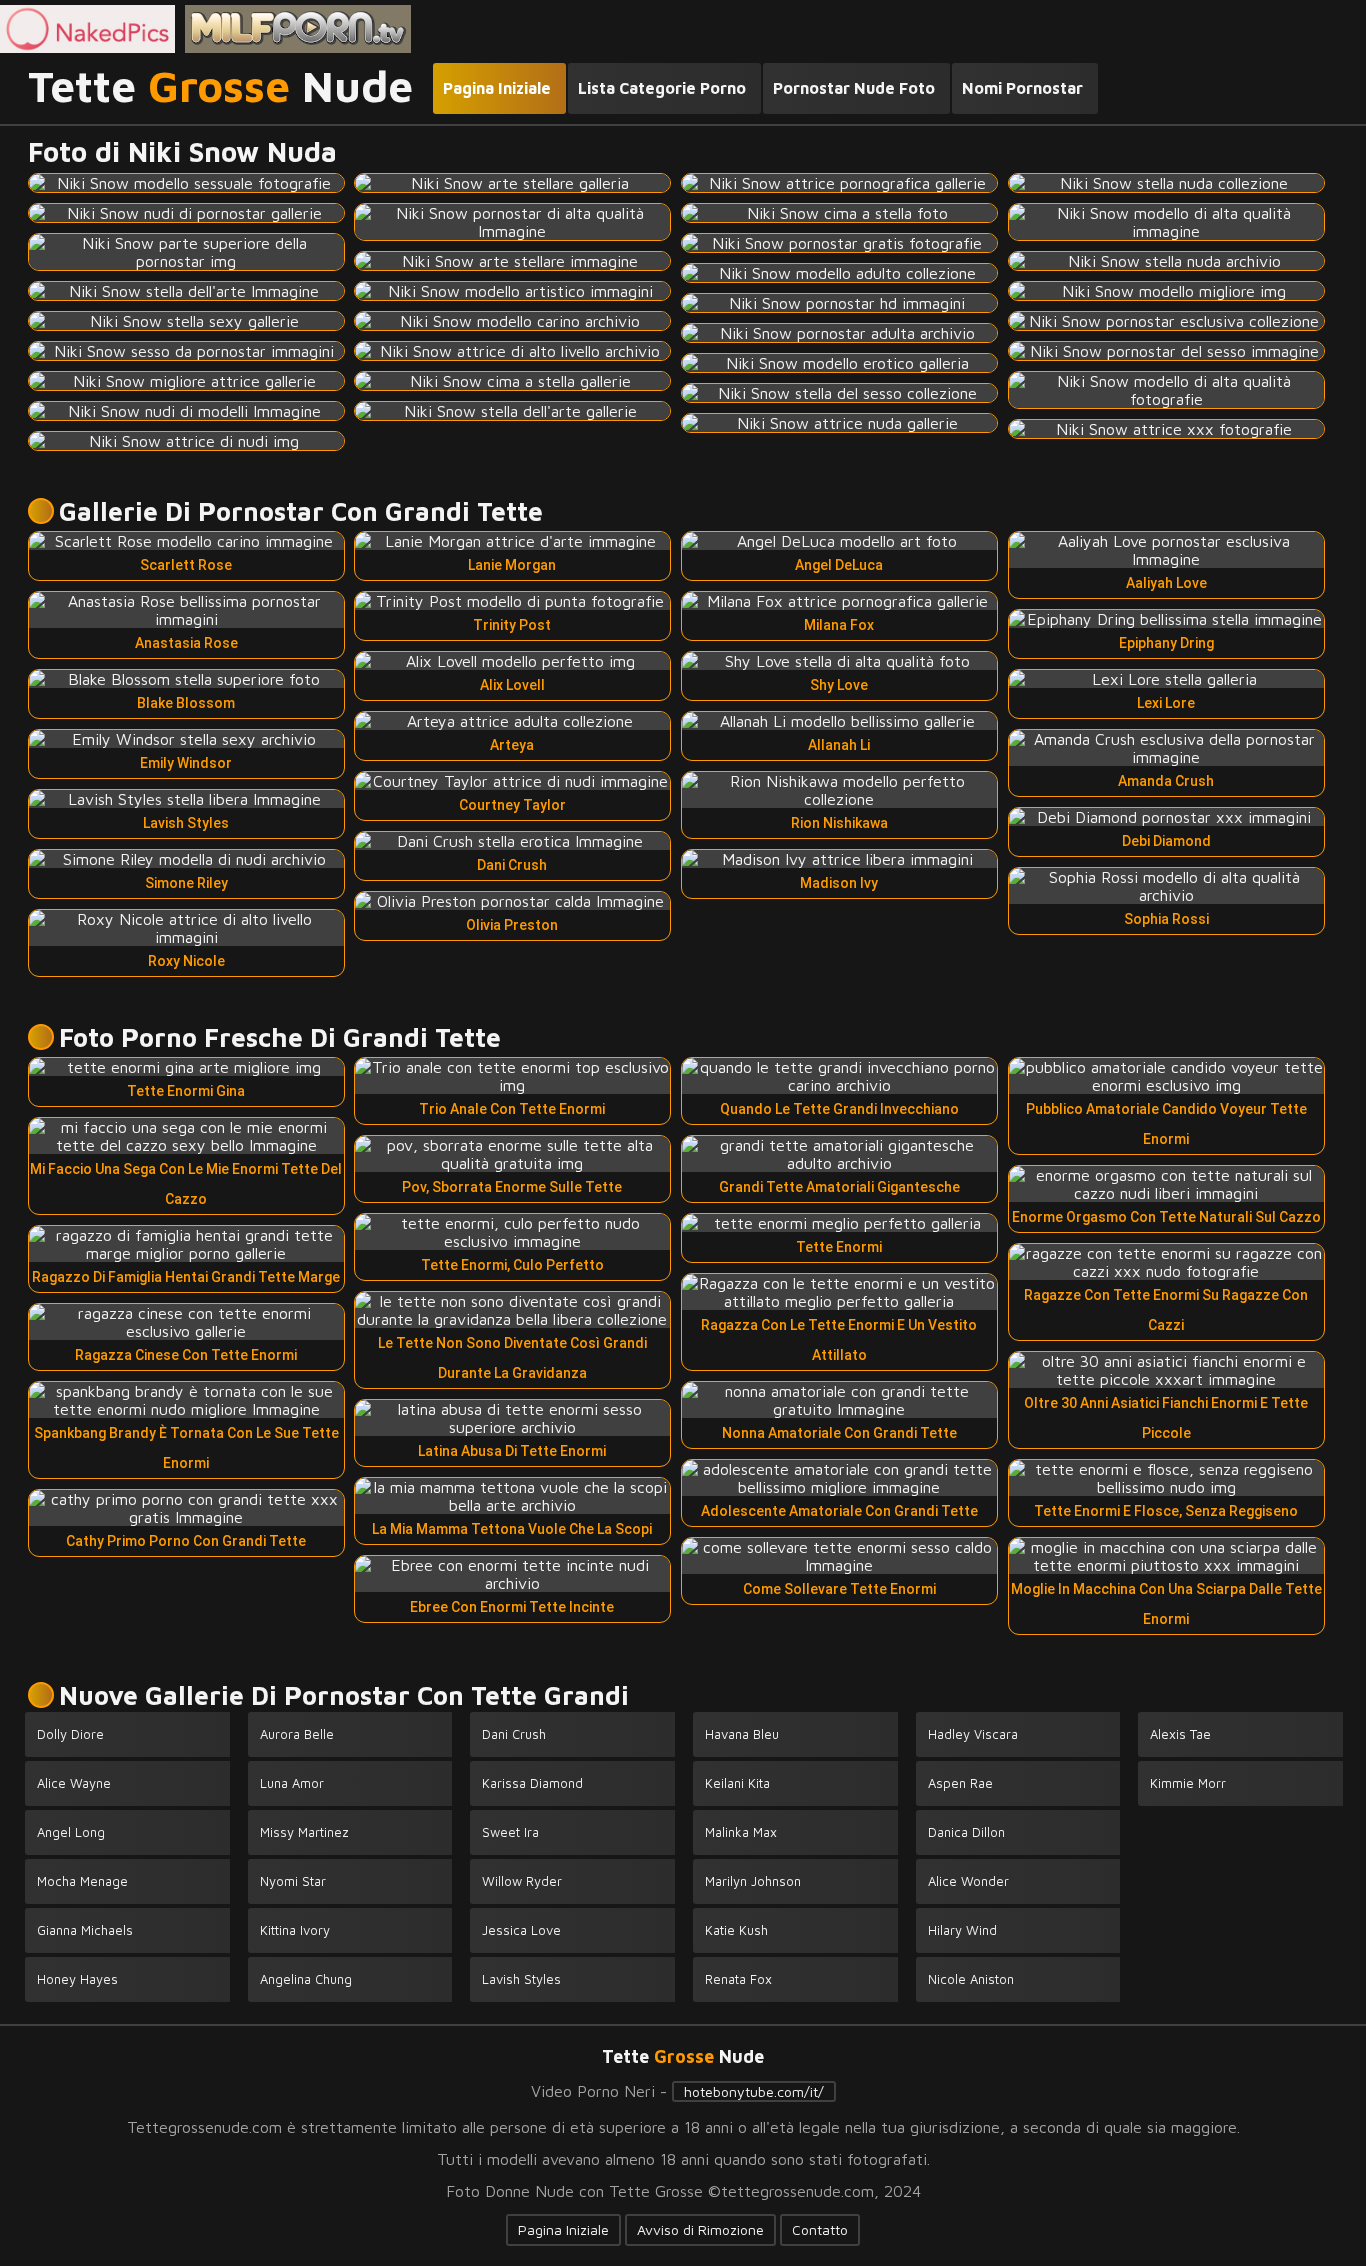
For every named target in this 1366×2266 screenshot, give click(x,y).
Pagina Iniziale (563, 2229)
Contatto (820, 2229)
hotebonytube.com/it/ (754, 2091)
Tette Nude (220, 87)
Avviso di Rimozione (700, 2229)
